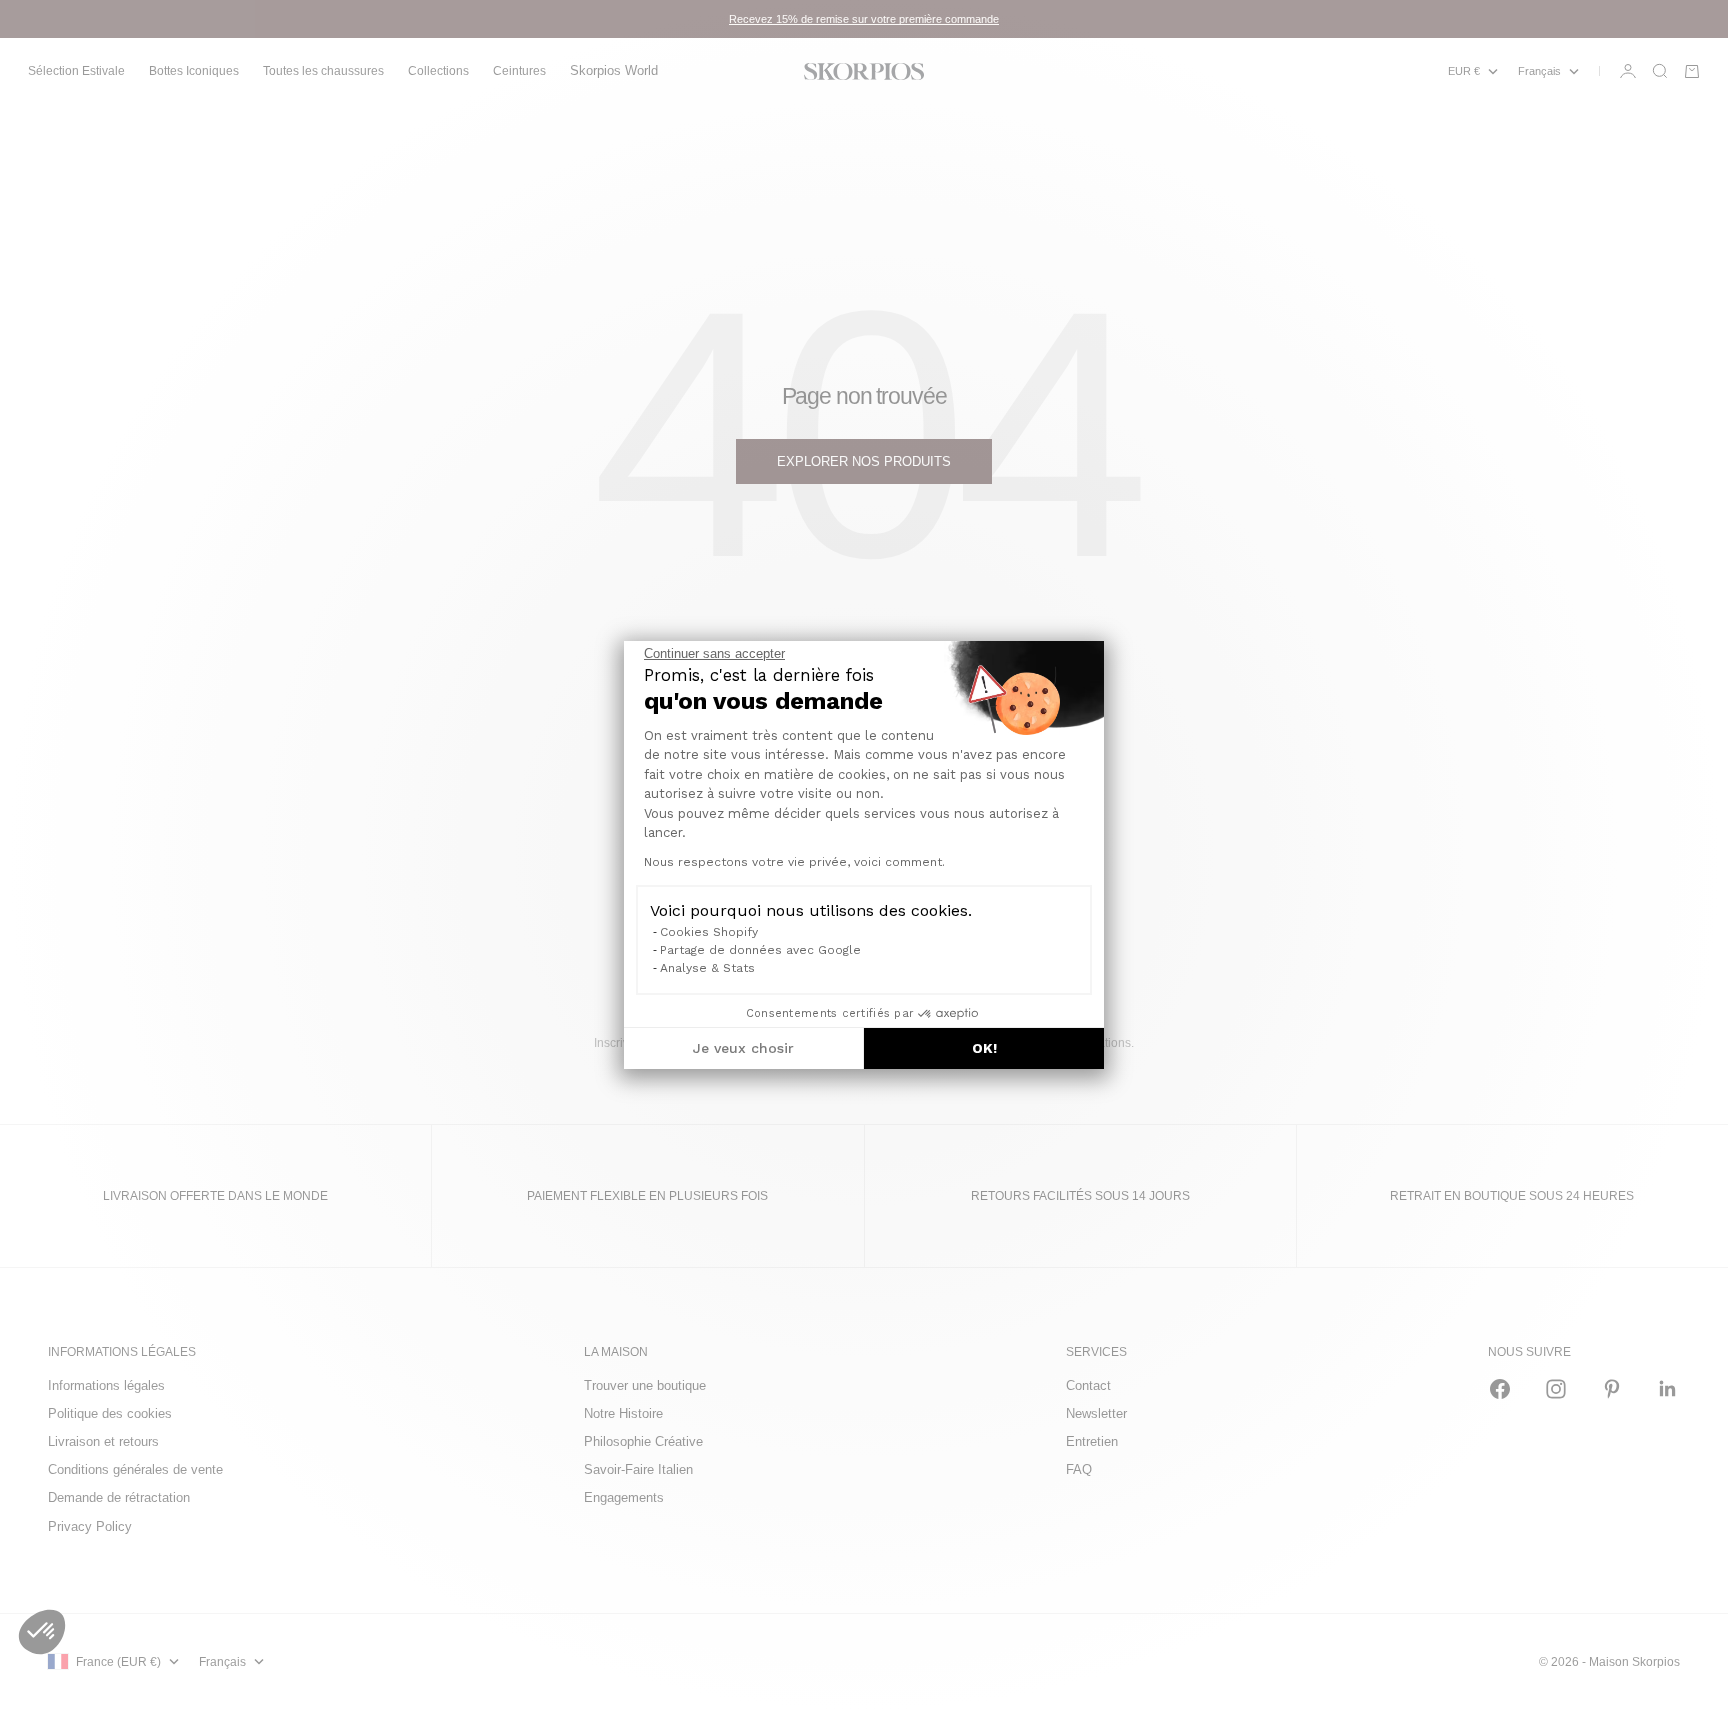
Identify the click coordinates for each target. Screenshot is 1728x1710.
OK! (984, 1048)
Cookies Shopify (709, 932)
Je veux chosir (743, 1048)
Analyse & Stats (707, 968)
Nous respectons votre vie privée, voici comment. (794, 862)
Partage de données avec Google (760, 950)
